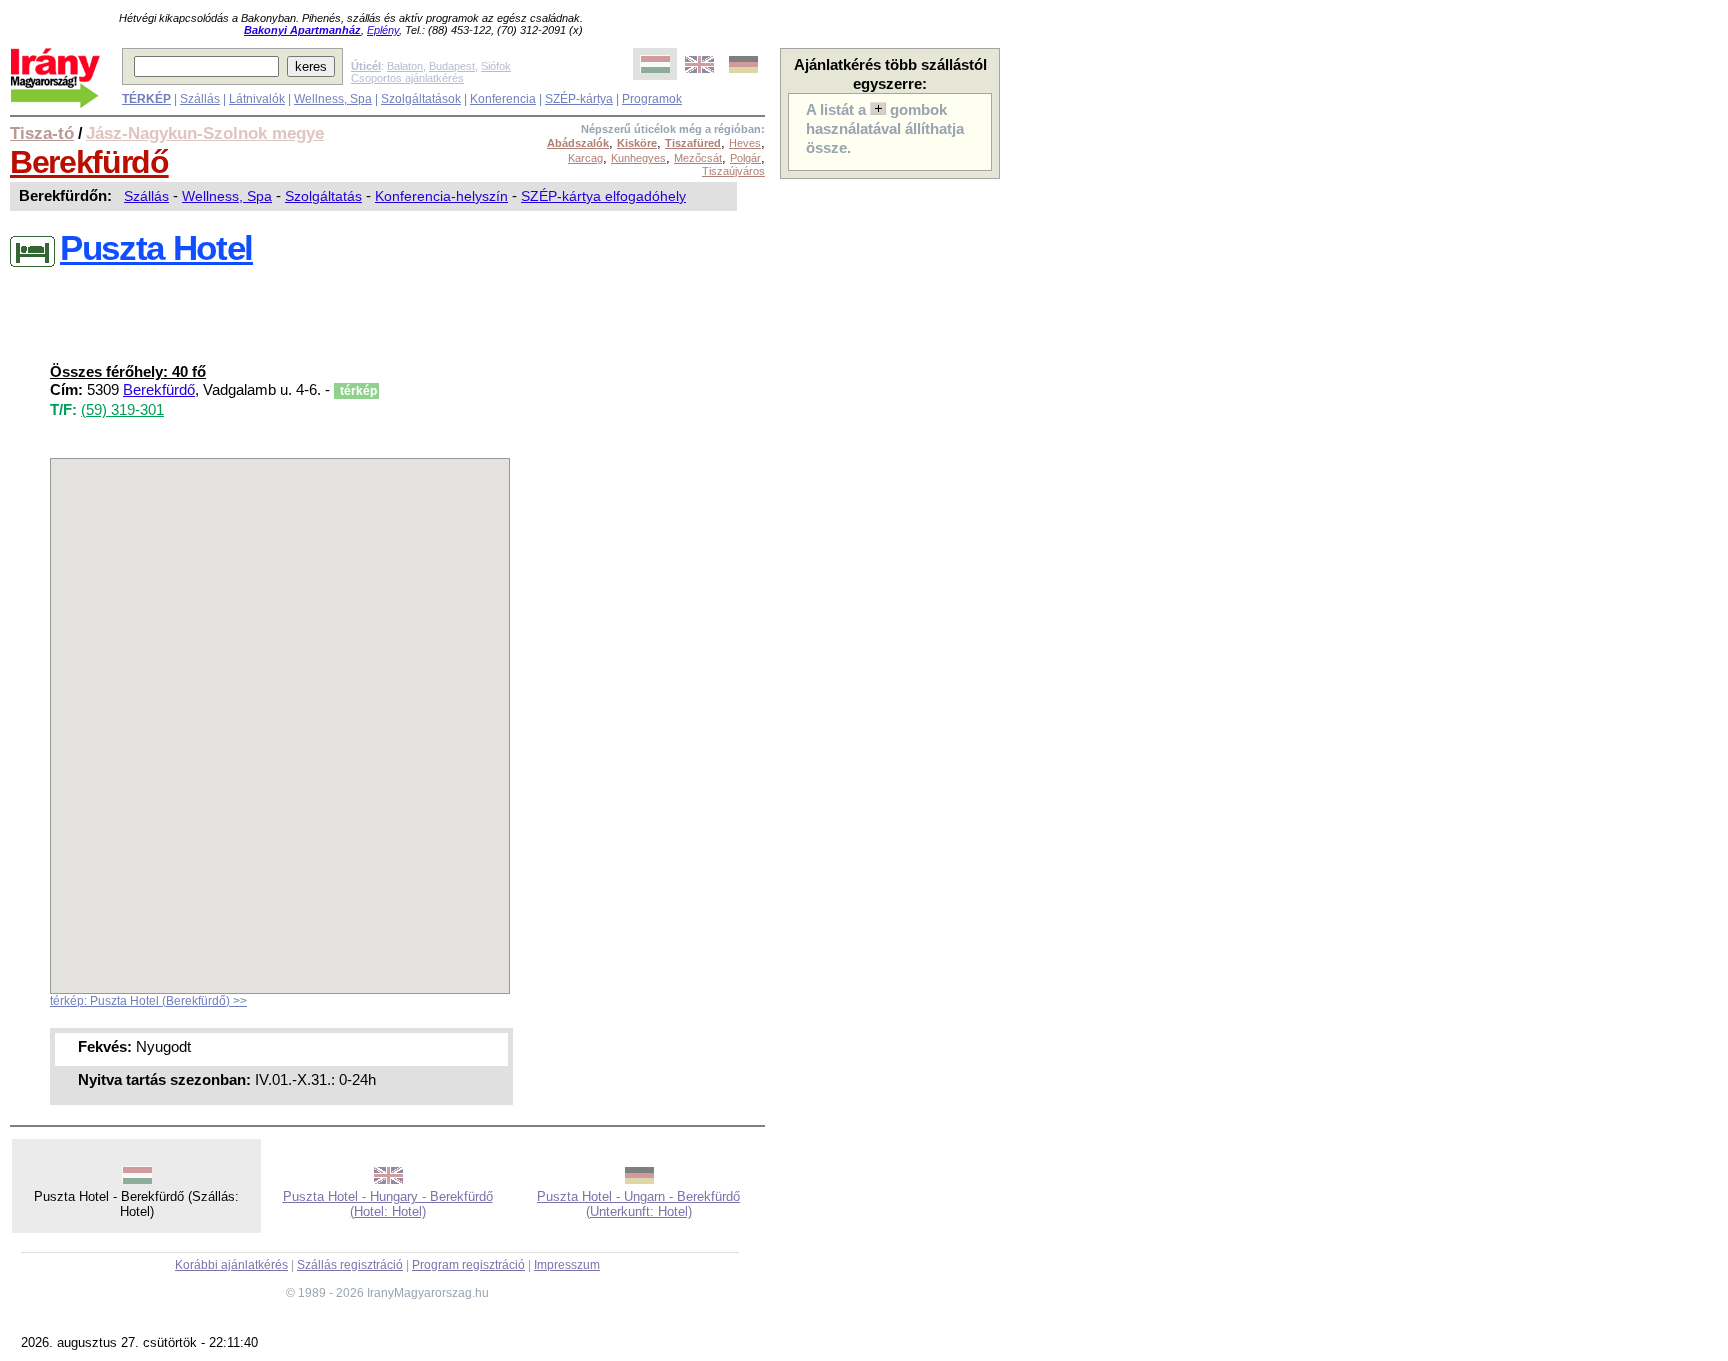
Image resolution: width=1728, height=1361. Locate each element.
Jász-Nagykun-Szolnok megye (205, 133)
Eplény (383, 30)
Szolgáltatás (323, 196)
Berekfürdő (89, 162)
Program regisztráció (468, 1265)
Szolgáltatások (421, 99)
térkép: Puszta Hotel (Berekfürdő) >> (148, 1001)
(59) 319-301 (122, 410)
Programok (652, 99)
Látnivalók (257, 99)
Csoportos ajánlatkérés (407, 78)
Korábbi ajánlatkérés (231, 1265)
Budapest (452, 66)
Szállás (200, 99)
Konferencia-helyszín (441, 196)
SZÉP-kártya (579, 99)
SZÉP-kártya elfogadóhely (603, 196)
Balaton (405, 66)
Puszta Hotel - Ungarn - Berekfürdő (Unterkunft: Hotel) (638, 1204)
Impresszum (567, 1265)
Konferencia (503, 99)
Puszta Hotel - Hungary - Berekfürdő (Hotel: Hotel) (388, 1204)
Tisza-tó (42, 133)
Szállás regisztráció (350, 1265)
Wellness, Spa (333, 99)
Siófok (496, 66)
